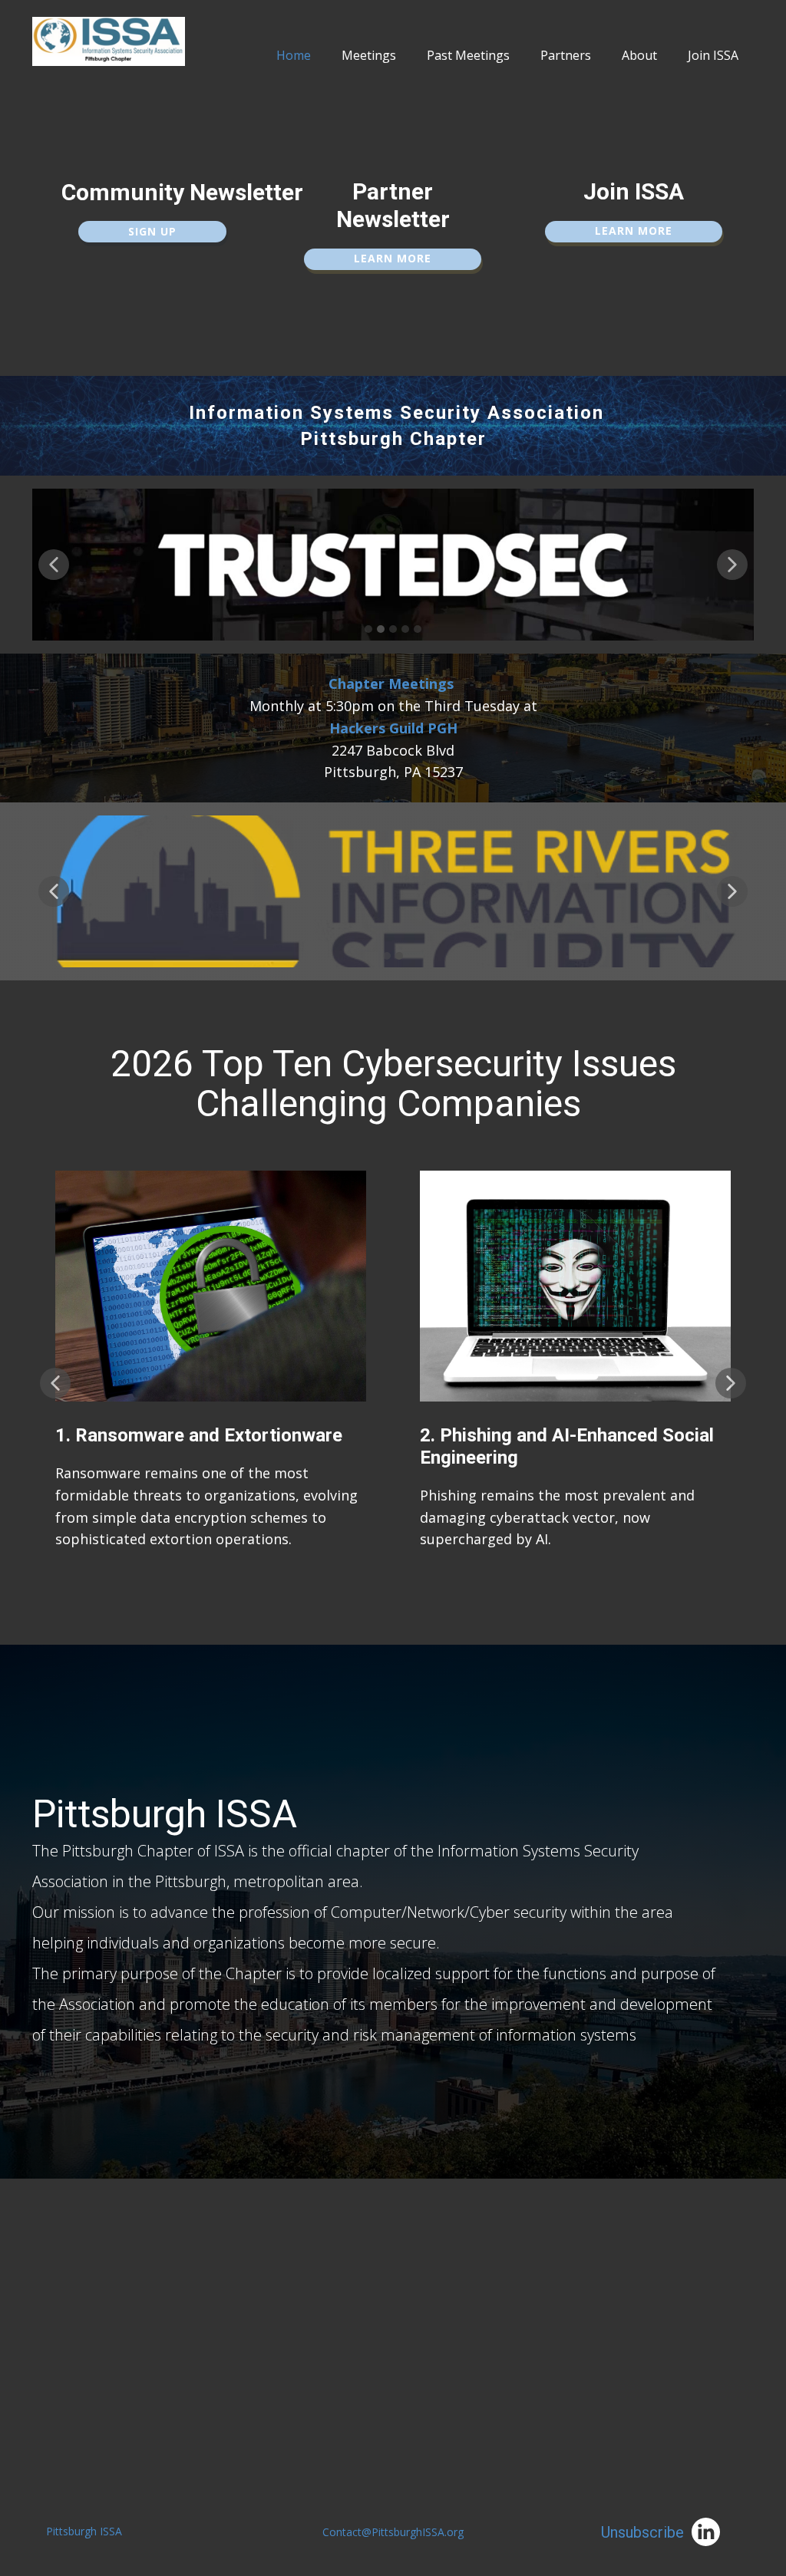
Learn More (393, 258)
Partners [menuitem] (566, 55)
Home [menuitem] (294, 55)
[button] (54, 565)
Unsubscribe (642, 2532)
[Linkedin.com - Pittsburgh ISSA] (706, 2532)
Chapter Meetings (391, 684)
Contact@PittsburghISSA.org (393, 2532)
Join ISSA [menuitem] (713, 55)
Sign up (152, 231)
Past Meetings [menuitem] (468, 55)
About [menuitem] (639, 55)
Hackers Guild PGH (393, 728)
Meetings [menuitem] (369, 55)
